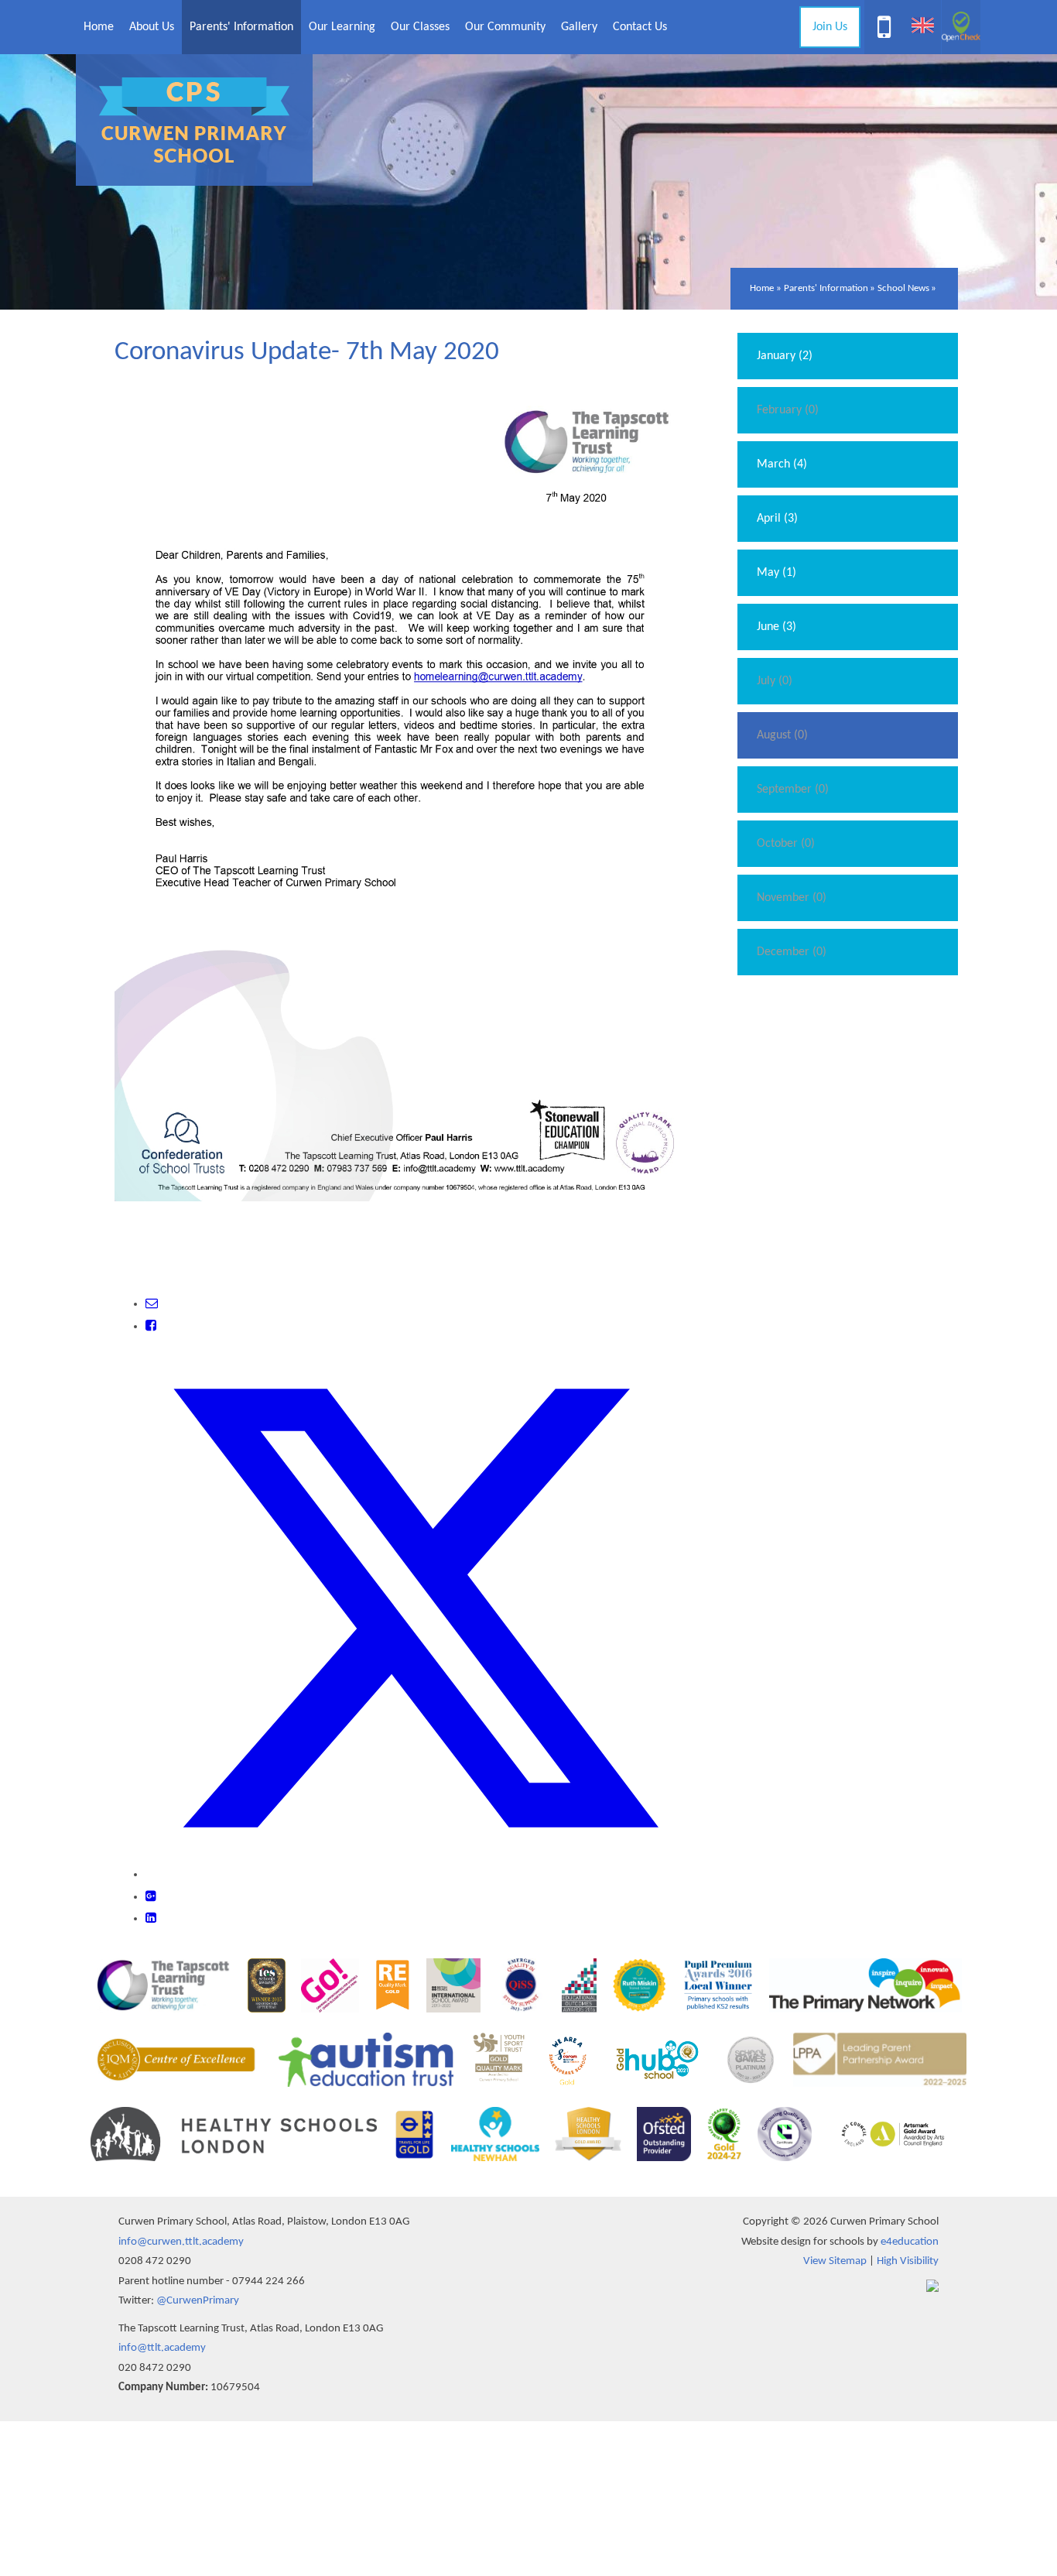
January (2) (785, 356)
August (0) (782, 735)
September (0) (793, 790)
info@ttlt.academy (162, 2348)
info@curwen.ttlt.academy (181, 2242)
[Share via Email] (152, 1304)
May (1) (777, 573)
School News (903, 288)
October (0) (786, 844)
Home (762, 288)
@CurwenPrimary (198, 2301)
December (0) (792, 952)
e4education (910, 2242)
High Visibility (908, 2261)
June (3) (777, 627)
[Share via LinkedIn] (151, 1919)
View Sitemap (835, 2261)
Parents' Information (826, 288)
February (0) (788, 410)
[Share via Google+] (151, 1897)
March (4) (782, 464)
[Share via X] (415, 1875)
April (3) (777, 519)
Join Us (830, 27)
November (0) (792, 898)
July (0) (775, 681)
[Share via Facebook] (151, 1327)
